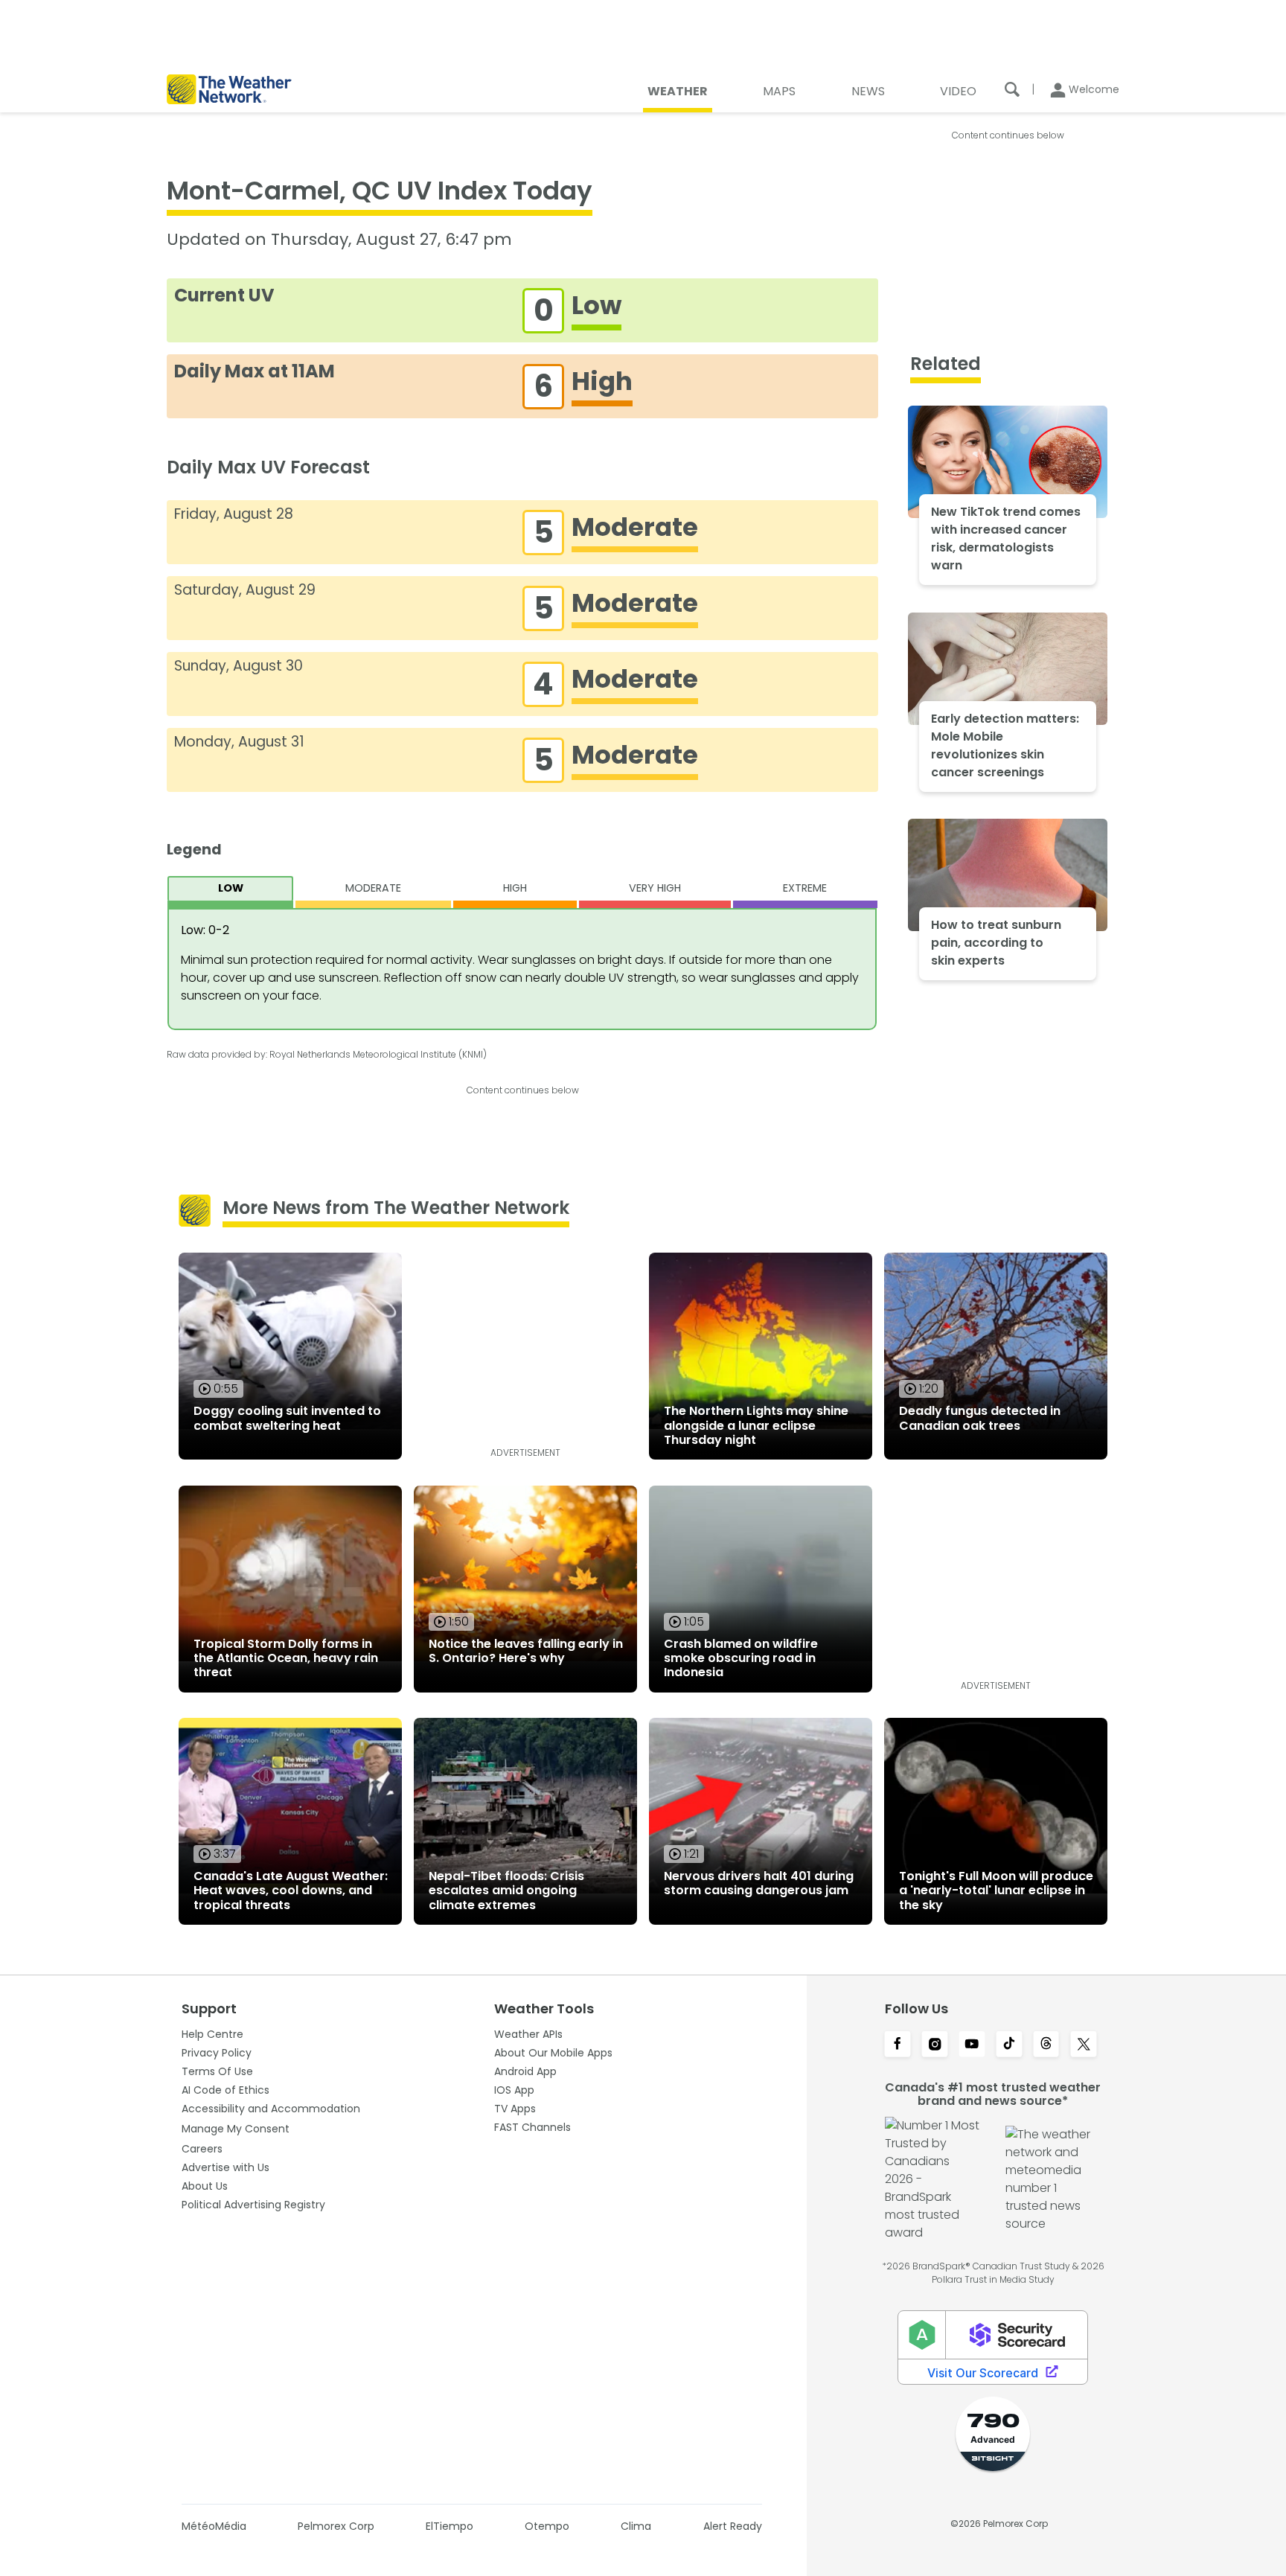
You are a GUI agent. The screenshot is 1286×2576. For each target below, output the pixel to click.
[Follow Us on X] (1084, 2045)
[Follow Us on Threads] (1046, 2045)
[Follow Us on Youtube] (972, 2045)
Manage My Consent (236, 2129)
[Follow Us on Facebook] (898, 2045)
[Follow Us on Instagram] (935, 2045)
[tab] (230, 892)
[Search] (1012, 89)
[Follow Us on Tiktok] (1009, 2045)
